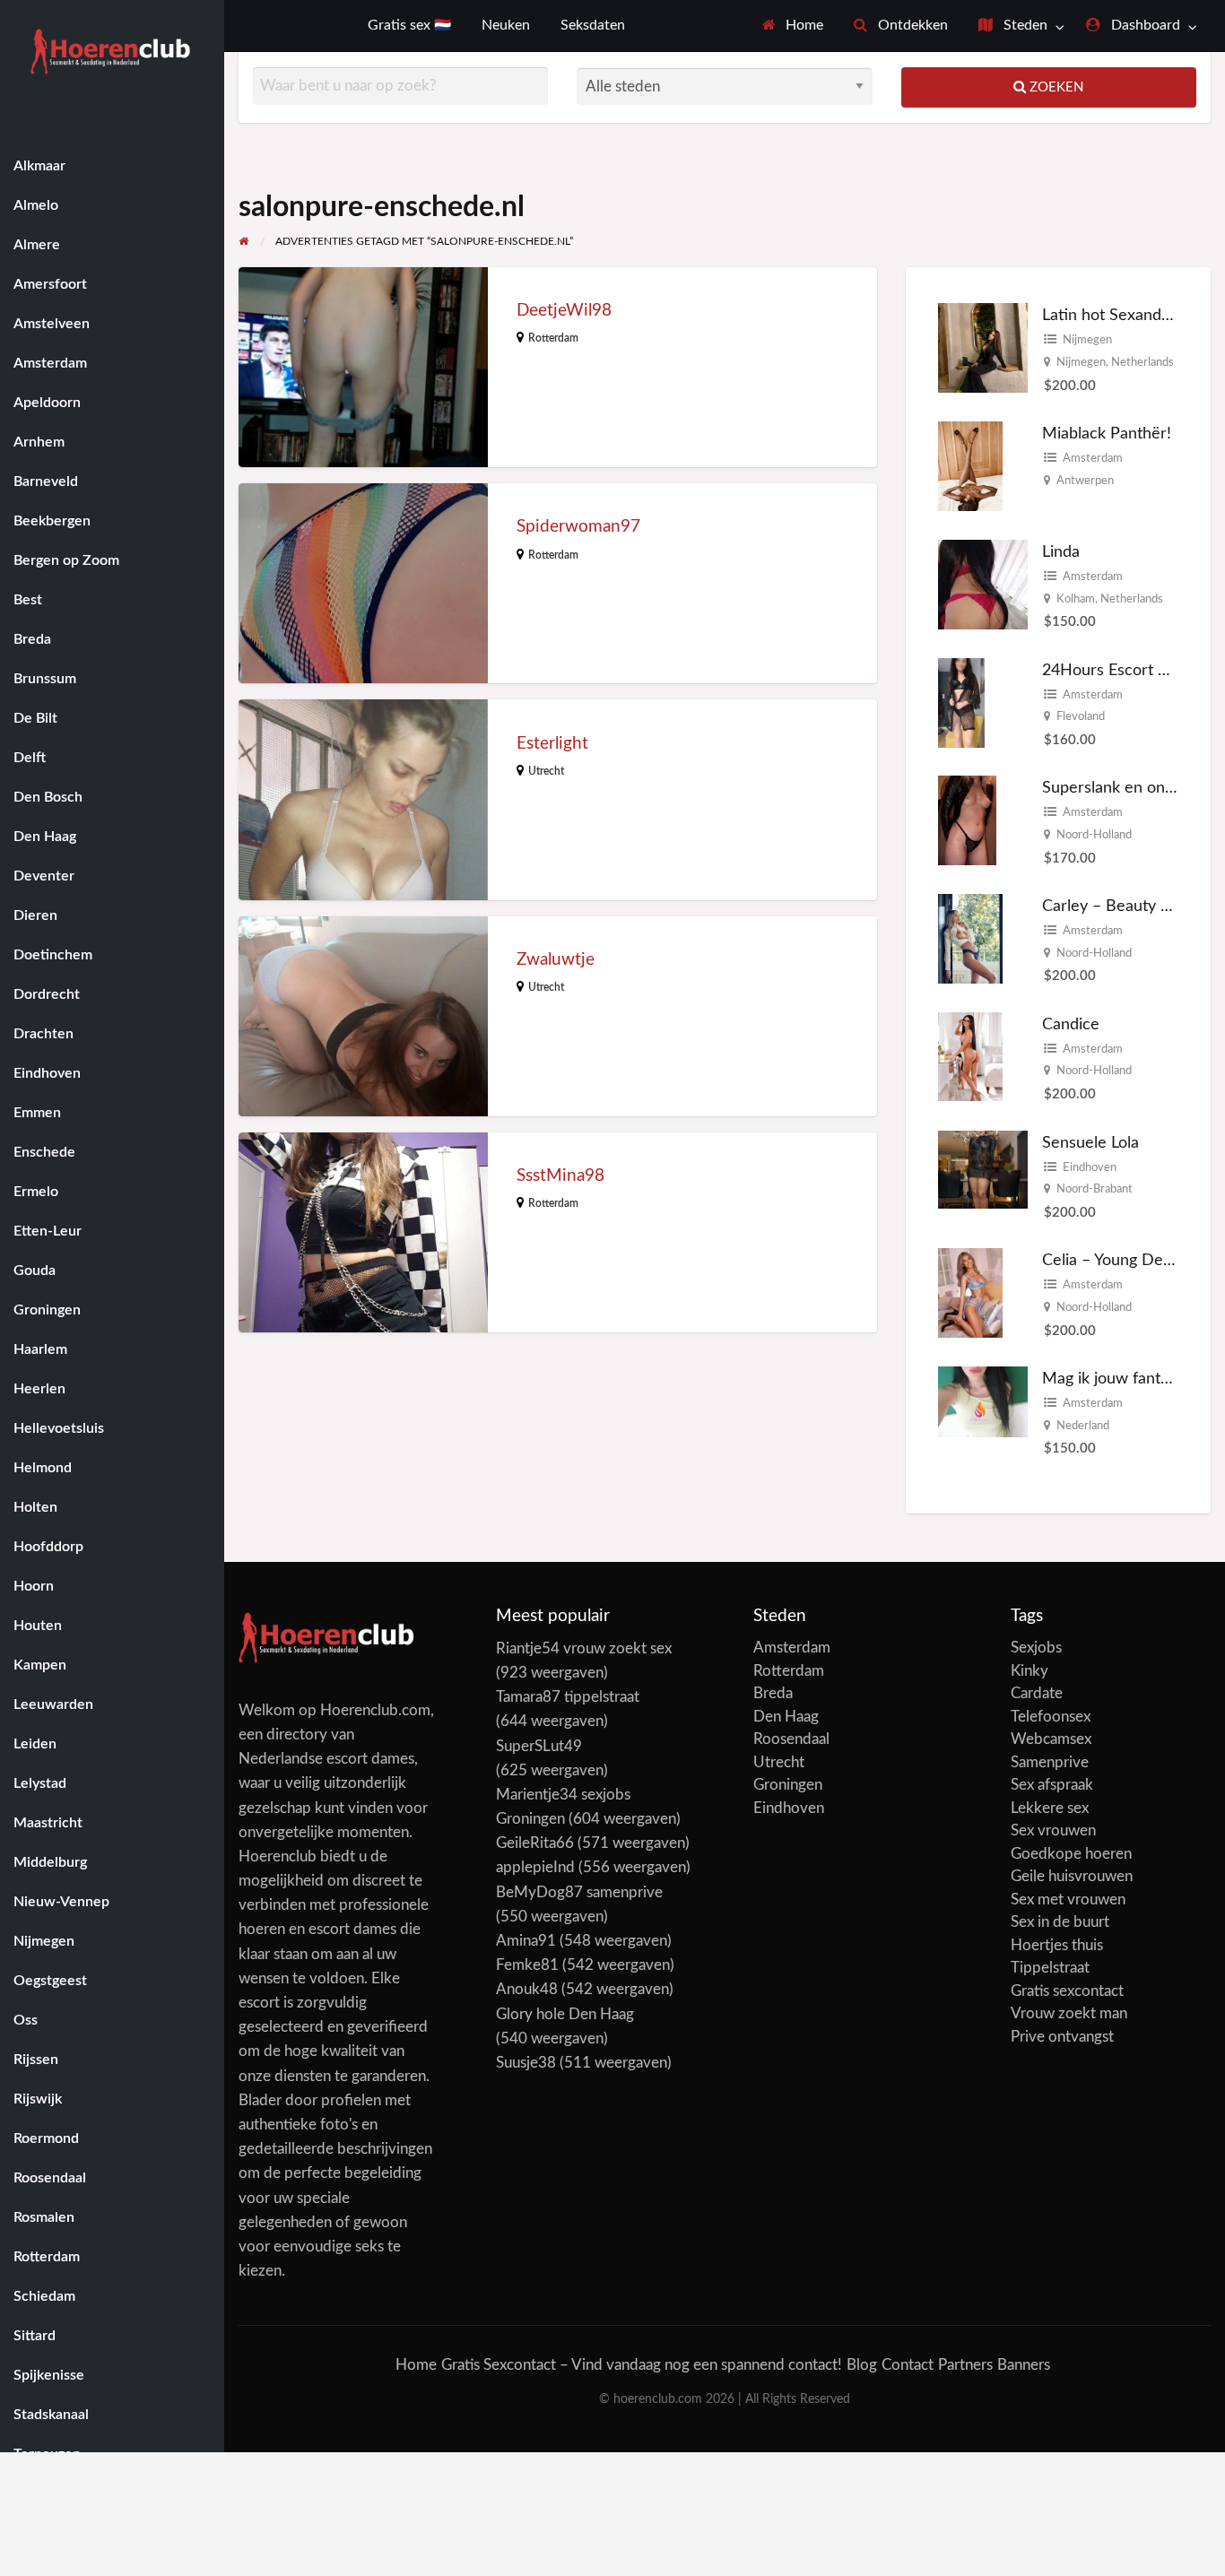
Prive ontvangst (1062, 2037)
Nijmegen (1087, 340)
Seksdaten (593, 26)
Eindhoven (1090, 1167)
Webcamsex (1051, 1739)
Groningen (788, 1785)
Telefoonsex (1051, 1717)
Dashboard (1144, 26)
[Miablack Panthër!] (970, 465)
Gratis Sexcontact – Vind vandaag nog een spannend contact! (642, 2365)
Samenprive (1050, 1762)
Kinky (1030, 1671)
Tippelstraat (1050, 1968)
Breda (773, 1693)
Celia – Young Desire (1116, 1260)
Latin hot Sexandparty (1120, 315)
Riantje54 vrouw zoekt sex (584, 1648)
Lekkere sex (1050, 1808)
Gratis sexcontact (1067, 1991)
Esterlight (552, 744)
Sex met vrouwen (1068, 1899)
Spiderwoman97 (578, 527)
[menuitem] (793, 26)
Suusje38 (526, 2063)
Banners (1024, 2365)
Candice (1071, 1024)
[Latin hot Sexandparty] (983, 347)
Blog (862, 2365)
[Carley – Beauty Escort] (970, 937)
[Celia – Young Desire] (970, 1292)
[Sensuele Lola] (983, 1169)
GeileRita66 (535, 1843)
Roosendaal (791, 1739)
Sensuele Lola (1090, 1143)
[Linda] (983, 583)
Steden (1024, 26)
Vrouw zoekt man (1069, 2013)
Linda (1061, 552)
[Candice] (970, 1056)
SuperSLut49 (539, 1746)
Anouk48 (527, 1989)
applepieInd (535, 1867)
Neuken (506, 26)
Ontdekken (911, 26)
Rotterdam (553, 338)
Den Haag (786, 1717)
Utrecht (546, 771)
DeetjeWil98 (564, 311)
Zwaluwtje (556, 960)
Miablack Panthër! (1107, 434)
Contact (908, 2365)
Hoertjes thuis (1057, 1945)
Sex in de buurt (1060, 1922)
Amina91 (526, 1941)
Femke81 (527, 1965)
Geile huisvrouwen (1072, 1876)
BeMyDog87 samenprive (579, 1892)
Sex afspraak (1052, 1785)
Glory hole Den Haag (565, 2014)
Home (803, 26)
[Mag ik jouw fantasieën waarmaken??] (983, 1401)
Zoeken (1055, 87)
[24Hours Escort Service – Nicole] (961, 703)
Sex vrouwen (1053, 1830)
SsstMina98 (560, 1176)
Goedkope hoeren (1071, 1854)
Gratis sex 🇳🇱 (409, 26)
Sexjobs (1036, 1648)
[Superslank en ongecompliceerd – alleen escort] (967, 820)
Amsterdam (1093, 458)
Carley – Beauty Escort (1124, 906)
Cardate (1037, 1693)
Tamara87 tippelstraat (568, 1697)
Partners (965, 2365)
